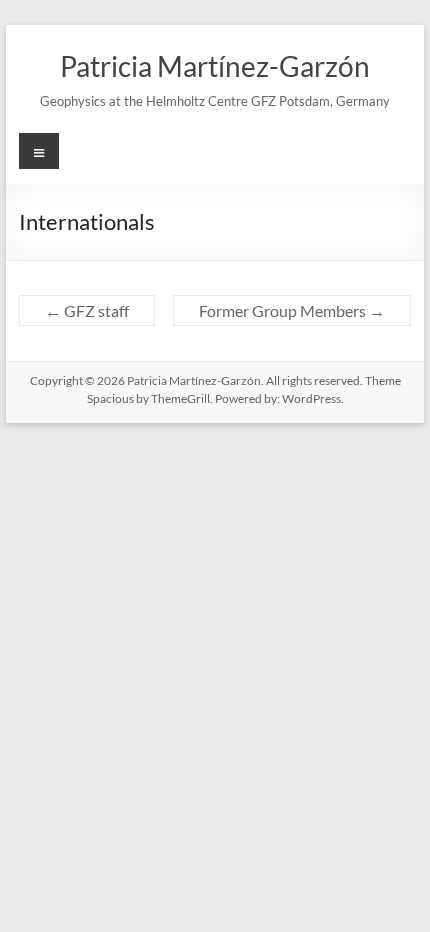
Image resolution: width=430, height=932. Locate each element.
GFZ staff (87, 310)
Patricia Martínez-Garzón (215, 66)
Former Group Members (292, 310)
